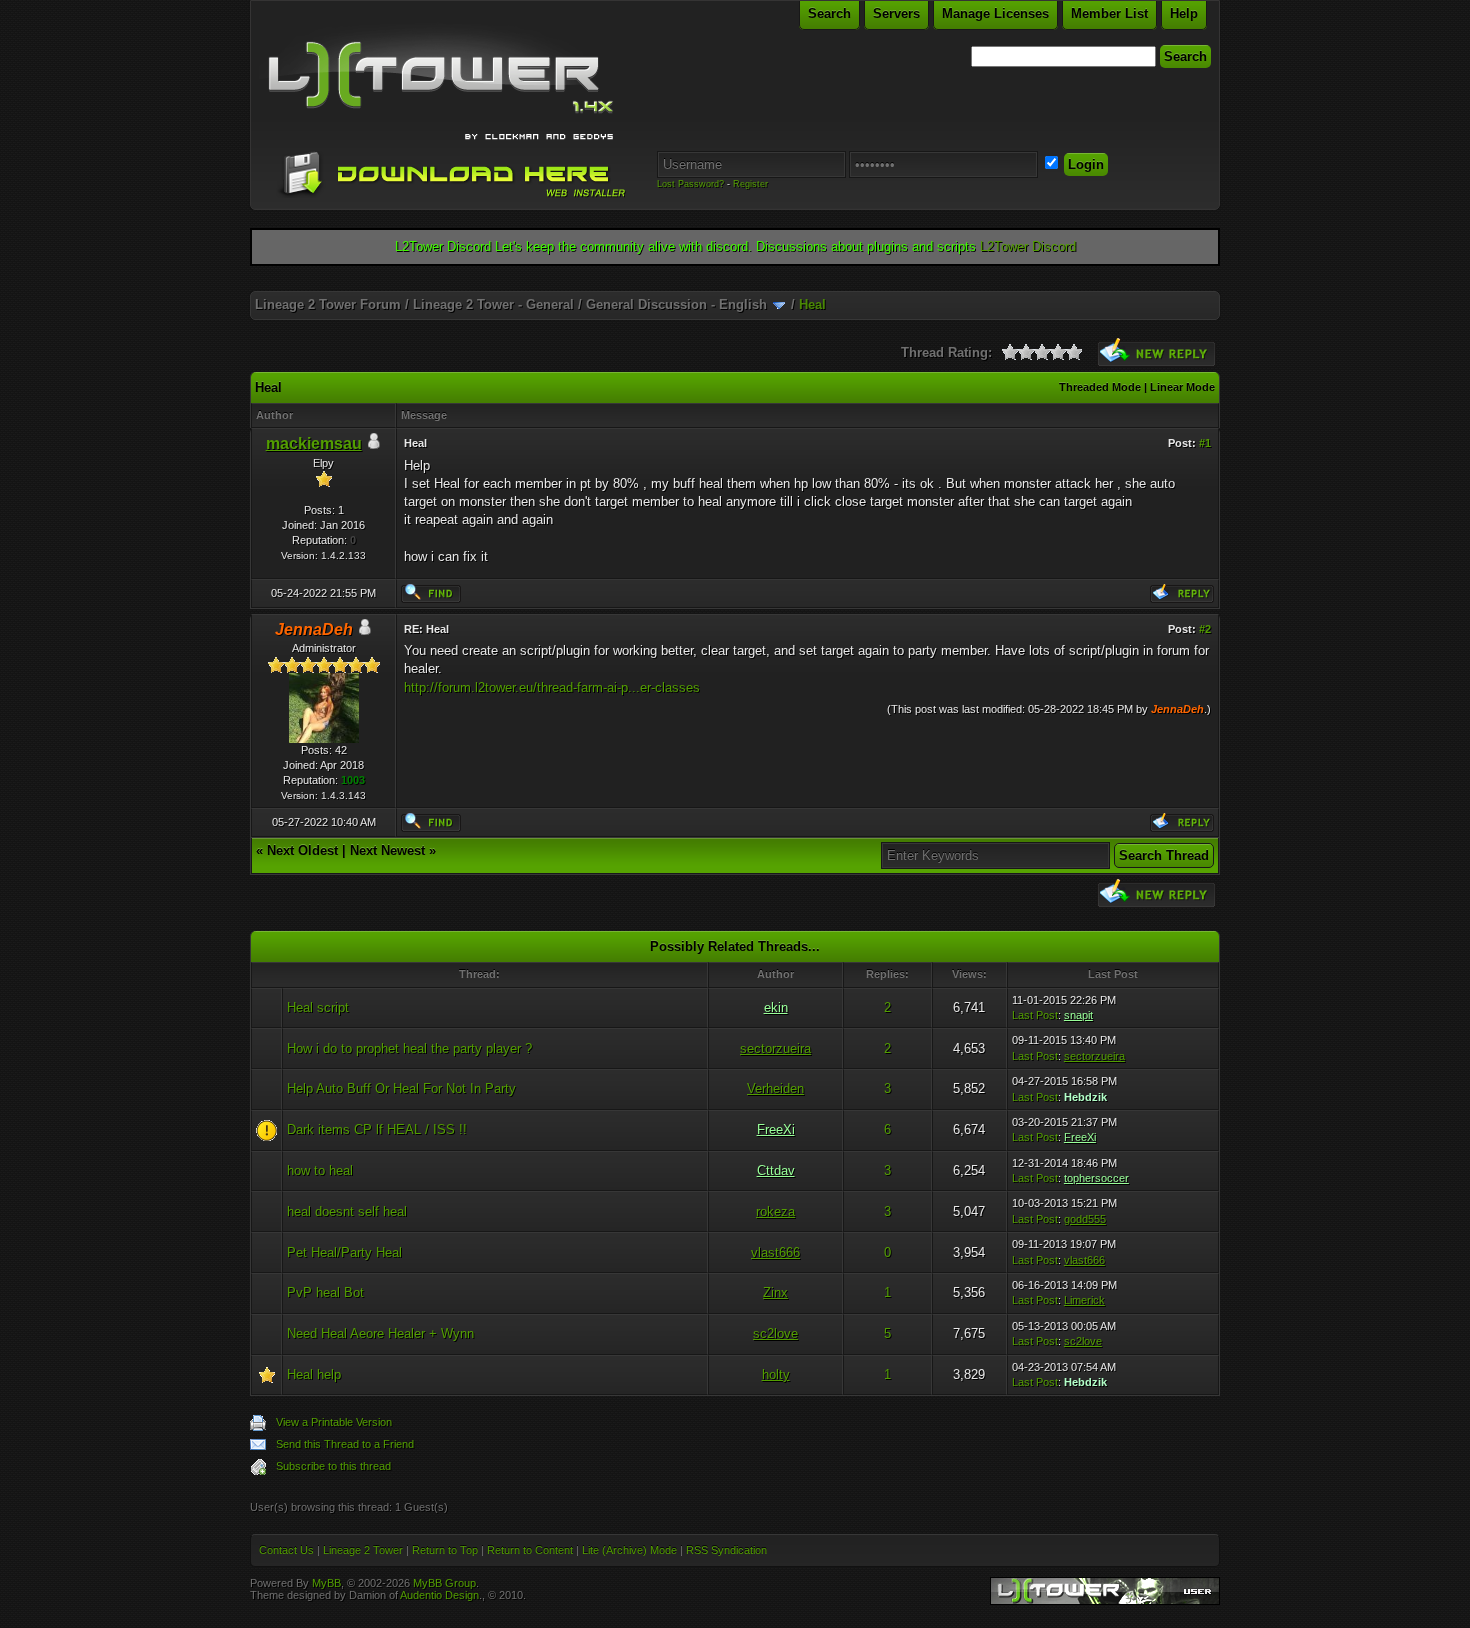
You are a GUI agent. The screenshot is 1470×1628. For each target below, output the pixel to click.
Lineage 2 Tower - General (493, 304)
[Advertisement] (735, 283)
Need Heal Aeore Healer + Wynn (380, 1333)
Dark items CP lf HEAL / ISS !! (377, 1129)
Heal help (314, 1374)
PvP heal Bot (325, 1292)
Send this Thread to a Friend (345, 1444)
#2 (1205, 629)
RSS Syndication (726, 1550)
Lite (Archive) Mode (629, 1550)
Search (829, 13)
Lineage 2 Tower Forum (328, 304)
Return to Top (445, 1550)
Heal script (318, 1007)
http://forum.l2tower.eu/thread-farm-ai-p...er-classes (552, 687)
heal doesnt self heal (347, 1211)
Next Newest (387, 850)
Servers (896, 13)
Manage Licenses (995, 13)
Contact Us (286, 1550)
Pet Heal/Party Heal (344, 1252)
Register (750, 184)
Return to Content (530, 1550)
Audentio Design (439, 1595)
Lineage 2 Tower (363, 1550)
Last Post (1035, 1015)
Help (1184, 13)
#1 (1205, 443)
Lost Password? (690, 184)
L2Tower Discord (1028, 246)
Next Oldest (302, 850)
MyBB (326, 1583)
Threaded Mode (1100, 387)
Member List (1109, 13)
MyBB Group (444, 1583)
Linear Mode (1182, 387)
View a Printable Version (334, 1422)
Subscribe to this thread (333, 1466)
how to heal (320, 1170)
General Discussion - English (676, 304)
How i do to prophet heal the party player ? (409, 1048)
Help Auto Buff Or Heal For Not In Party (401, 1088)
